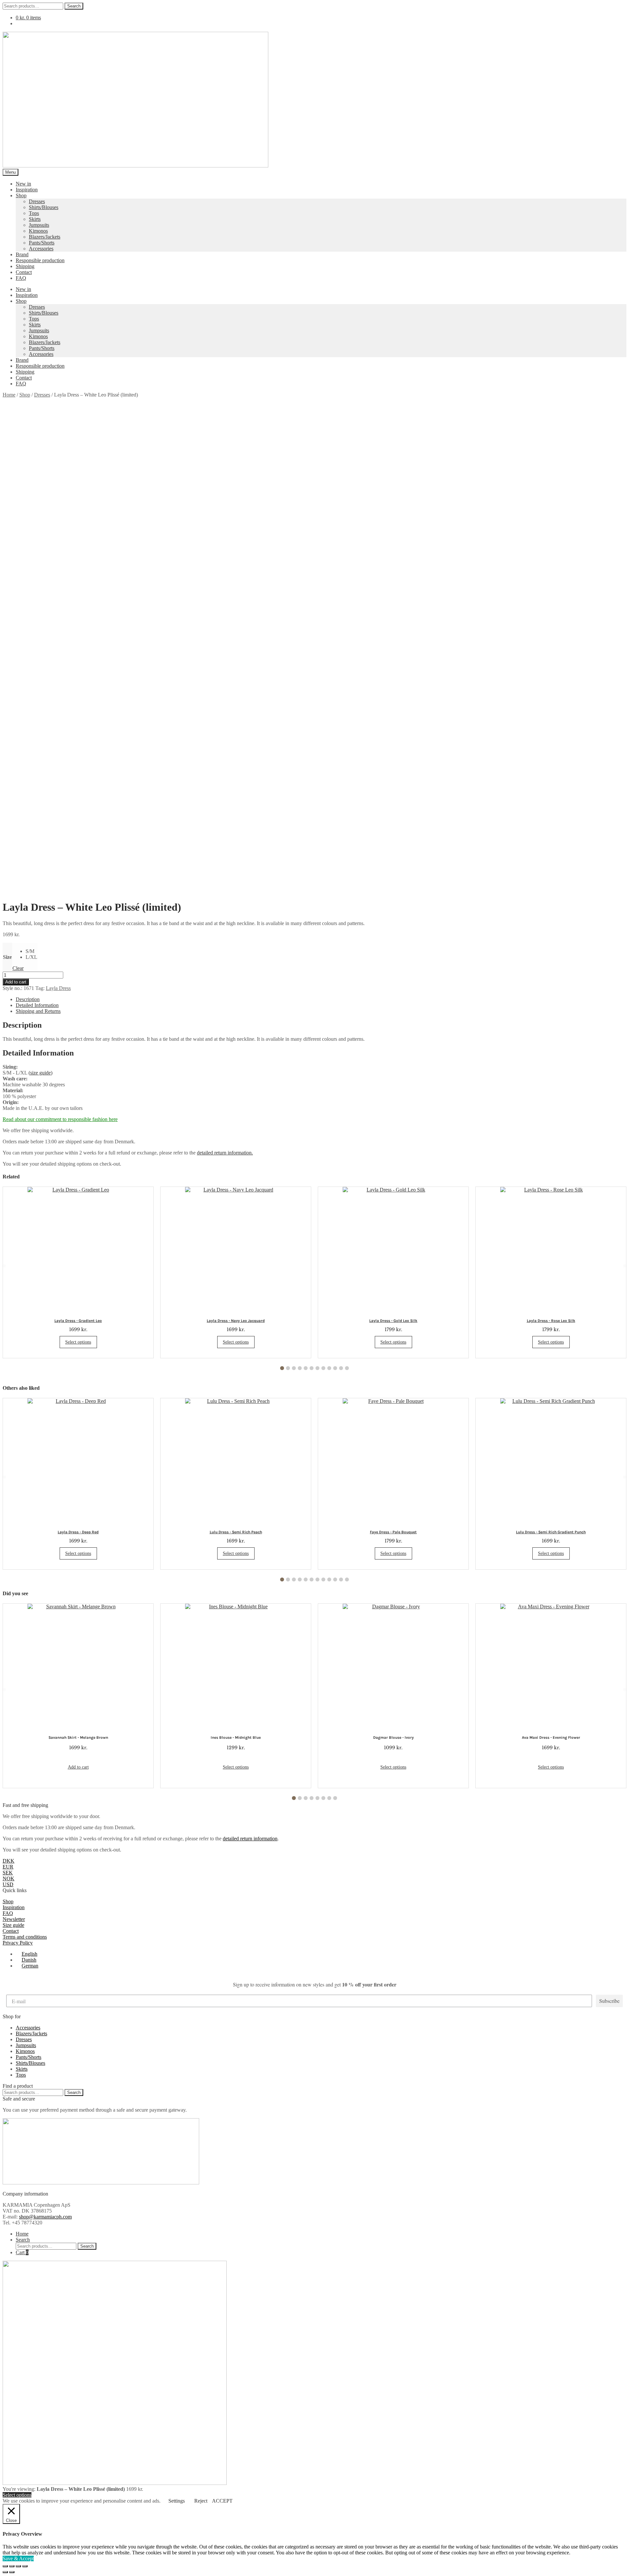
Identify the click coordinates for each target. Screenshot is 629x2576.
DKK (9, 1861)
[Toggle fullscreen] (12, 2566)
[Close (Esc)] (25, 2566)
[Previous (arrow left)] (5, 2572)
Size (7, 957)
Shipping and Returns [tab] (38, 1011)
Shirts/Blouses (44, 207)
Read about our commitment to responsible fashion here (60, 1119)
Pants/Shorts (42, 243)
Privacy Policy (18, 1943)
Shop (21, 195)
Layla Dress (58, 988)
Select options (78, 1342)
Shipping (25, 266)
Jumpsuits (39, 225)
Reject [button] (201, 2501)
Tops (34, 213)
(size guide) (40, 1073)
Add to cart (16, 982)
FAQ (21, 278)
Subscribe (609, 2001)
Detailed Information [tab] (37, 1005)
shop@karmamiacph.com (45, 2217)
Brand (22, 254)
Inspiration (27, 190)
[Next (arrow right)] (12, 2572)
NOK (9, 1879)
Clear (18, 968)
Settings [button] (177, 2501)
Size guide (13, 1925)
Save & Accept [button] (18, 2558)
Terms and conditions (25, 1937)
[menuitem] (27, 1954)
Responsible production (40, 260)
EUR (8, 1867)
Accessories (41, 249)
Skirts (35, 219)
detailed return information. (225, 1153)
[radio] (31, 951)
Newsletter (14, 1919)
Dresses (37, 201)
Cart (22, 2252)
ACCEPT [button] (222, 2501)
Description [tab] (28, 999)
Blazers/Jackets (45, 237)
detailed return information (250, 1839)
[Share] (18, 2566)
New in (23, 184)
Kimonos (38, 231)
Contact (24, 272)
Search (74, 6)
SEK (8, 1873)
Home (9, 395)
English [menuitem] (29, 1954)
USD (8, 1884)
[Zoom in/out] (5, 2566)
